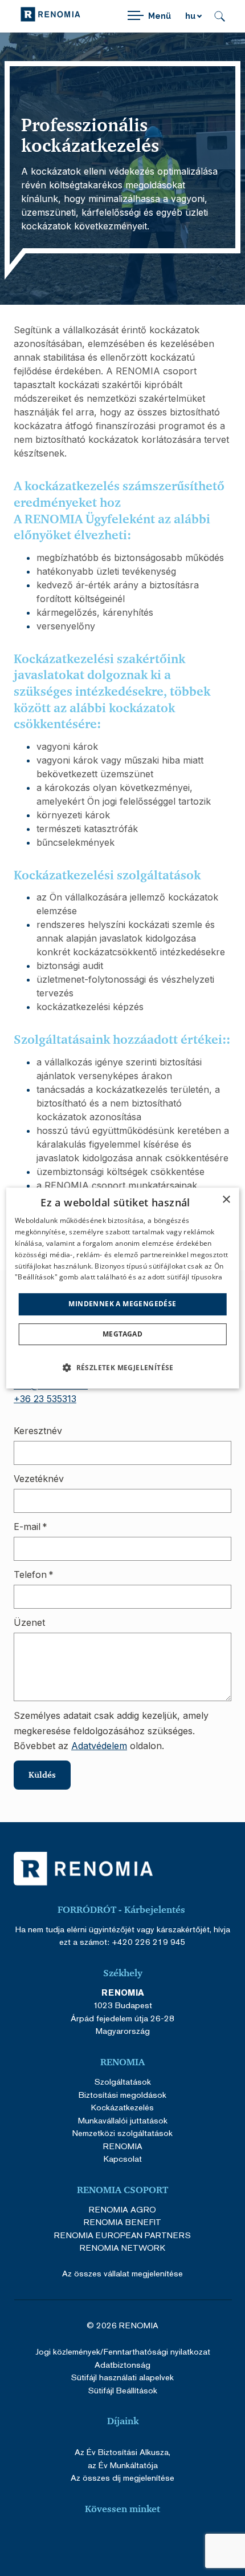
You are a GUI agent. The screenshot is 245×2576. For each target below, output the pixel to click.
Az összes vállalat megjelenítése (122, 2273)
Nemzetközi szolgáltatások (122, 2133)
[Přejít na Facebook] (81, 2540)
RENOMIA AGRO (122, 2209)
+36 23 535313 (45, 1399)
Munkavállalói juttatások (123, 2120)
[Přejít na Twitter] (136, 2540)
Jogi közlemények (68, 2351)
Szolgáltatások (123, 2082)
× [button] (226, 1200)
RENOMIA (123, 2146)
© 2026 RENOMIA (122, 2325)
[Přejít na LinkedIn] (164, 2540)
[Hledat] (220, 16)
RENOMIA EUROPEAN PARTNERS (122, 2235)
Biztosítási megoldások (122, 2095)
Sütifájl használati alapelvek (122, 2377)
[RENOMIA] (50, 16)
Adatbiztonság (122, 2365)
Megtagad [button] (122, 1334)
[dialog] (123, 1288)
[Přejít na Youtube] (109, 2540)
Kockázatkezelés (122, 2107)
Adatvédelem (99, 1746)
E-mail (30, 1527)
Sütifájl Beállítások (123, 2390)
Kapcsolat (123, 2159)
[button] (122, 1367)
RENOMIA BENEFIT (122, 2222)
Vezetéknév (39, 1479)
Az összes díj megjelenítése (122, 2478)
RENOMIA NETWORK (122, 2248)
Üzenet (29, 1622)
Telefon (34, 1574)
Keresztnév (38, 1431)
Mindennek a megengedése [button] (122, 1304)
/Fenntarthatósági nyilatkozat (155, 2351)
